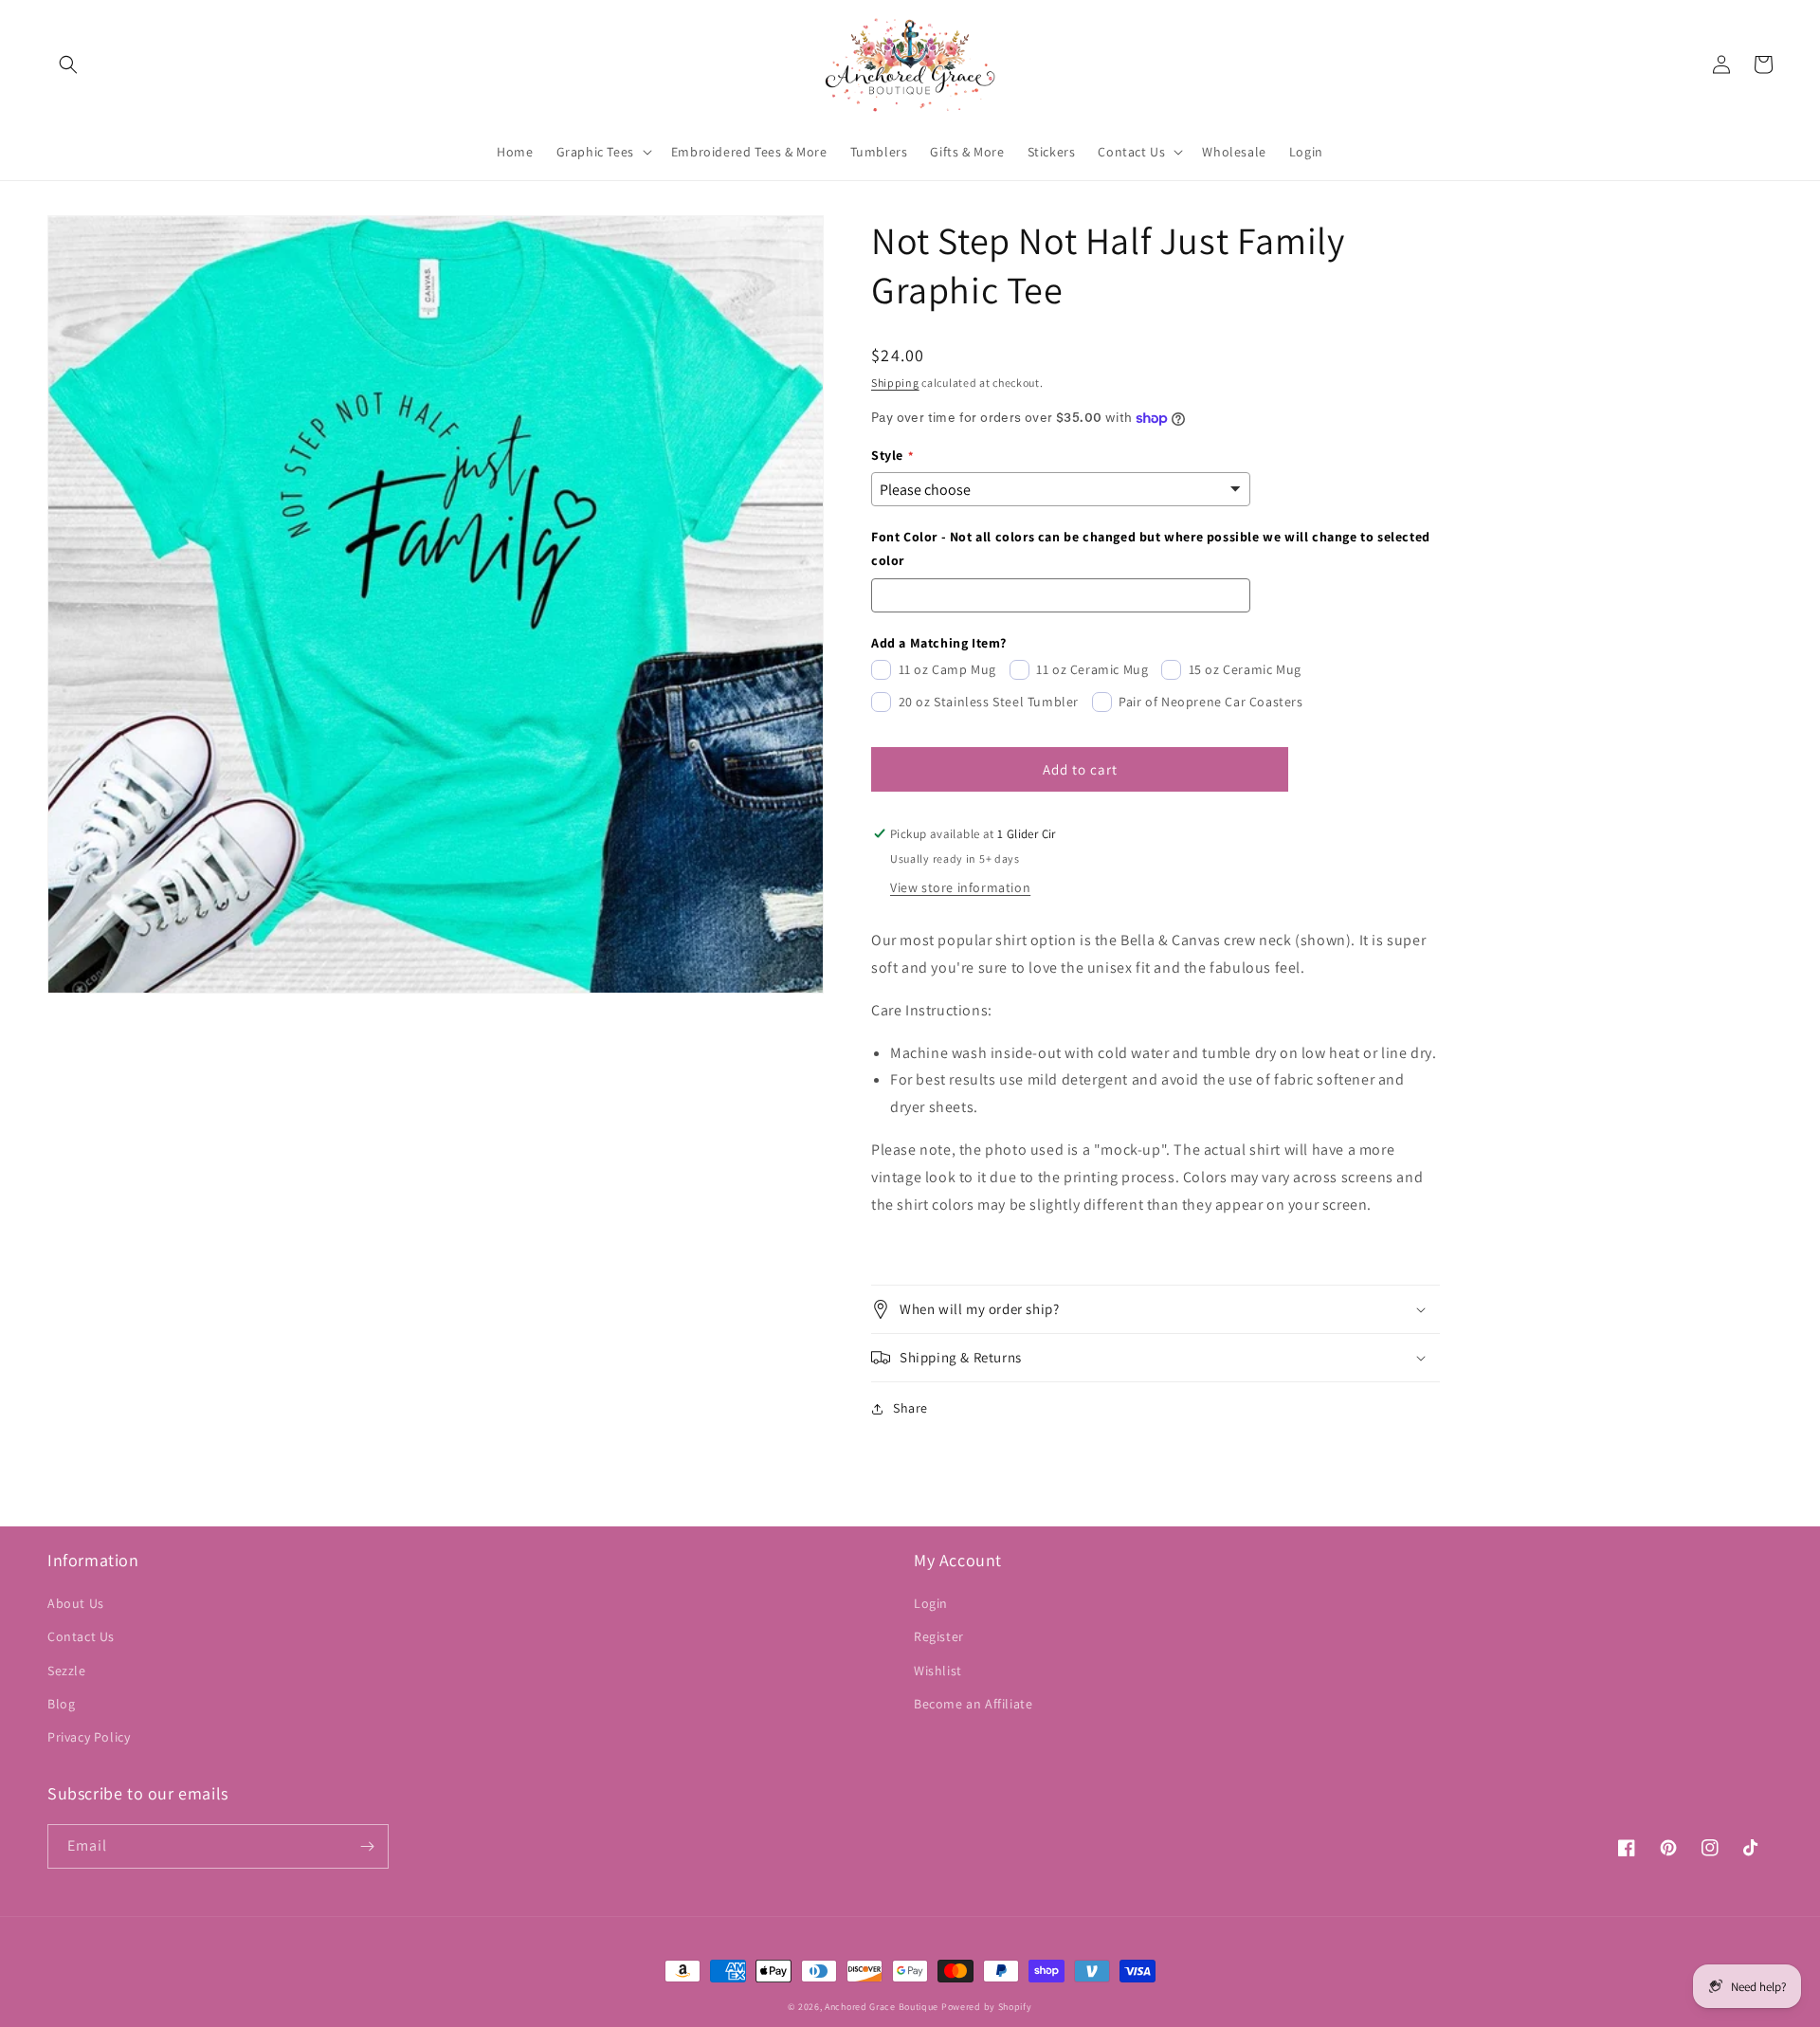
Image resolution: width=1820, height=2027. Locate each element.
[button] (68, 64)
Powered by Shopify (987, 2007)
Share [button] (910, 1408)
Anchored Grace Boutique (882, 2007)
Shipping (895, 383)
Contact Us (81, 1636)
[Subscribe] (367, 1846)
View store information (960, 887)
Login (931, 1603)
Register (939, 1636)
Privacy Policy (89, 1737)
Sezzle (67, 1671)
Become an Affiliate (973, 1704)
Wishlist (938, 1671)
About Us (76, 1603)
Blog (61, 1704)
